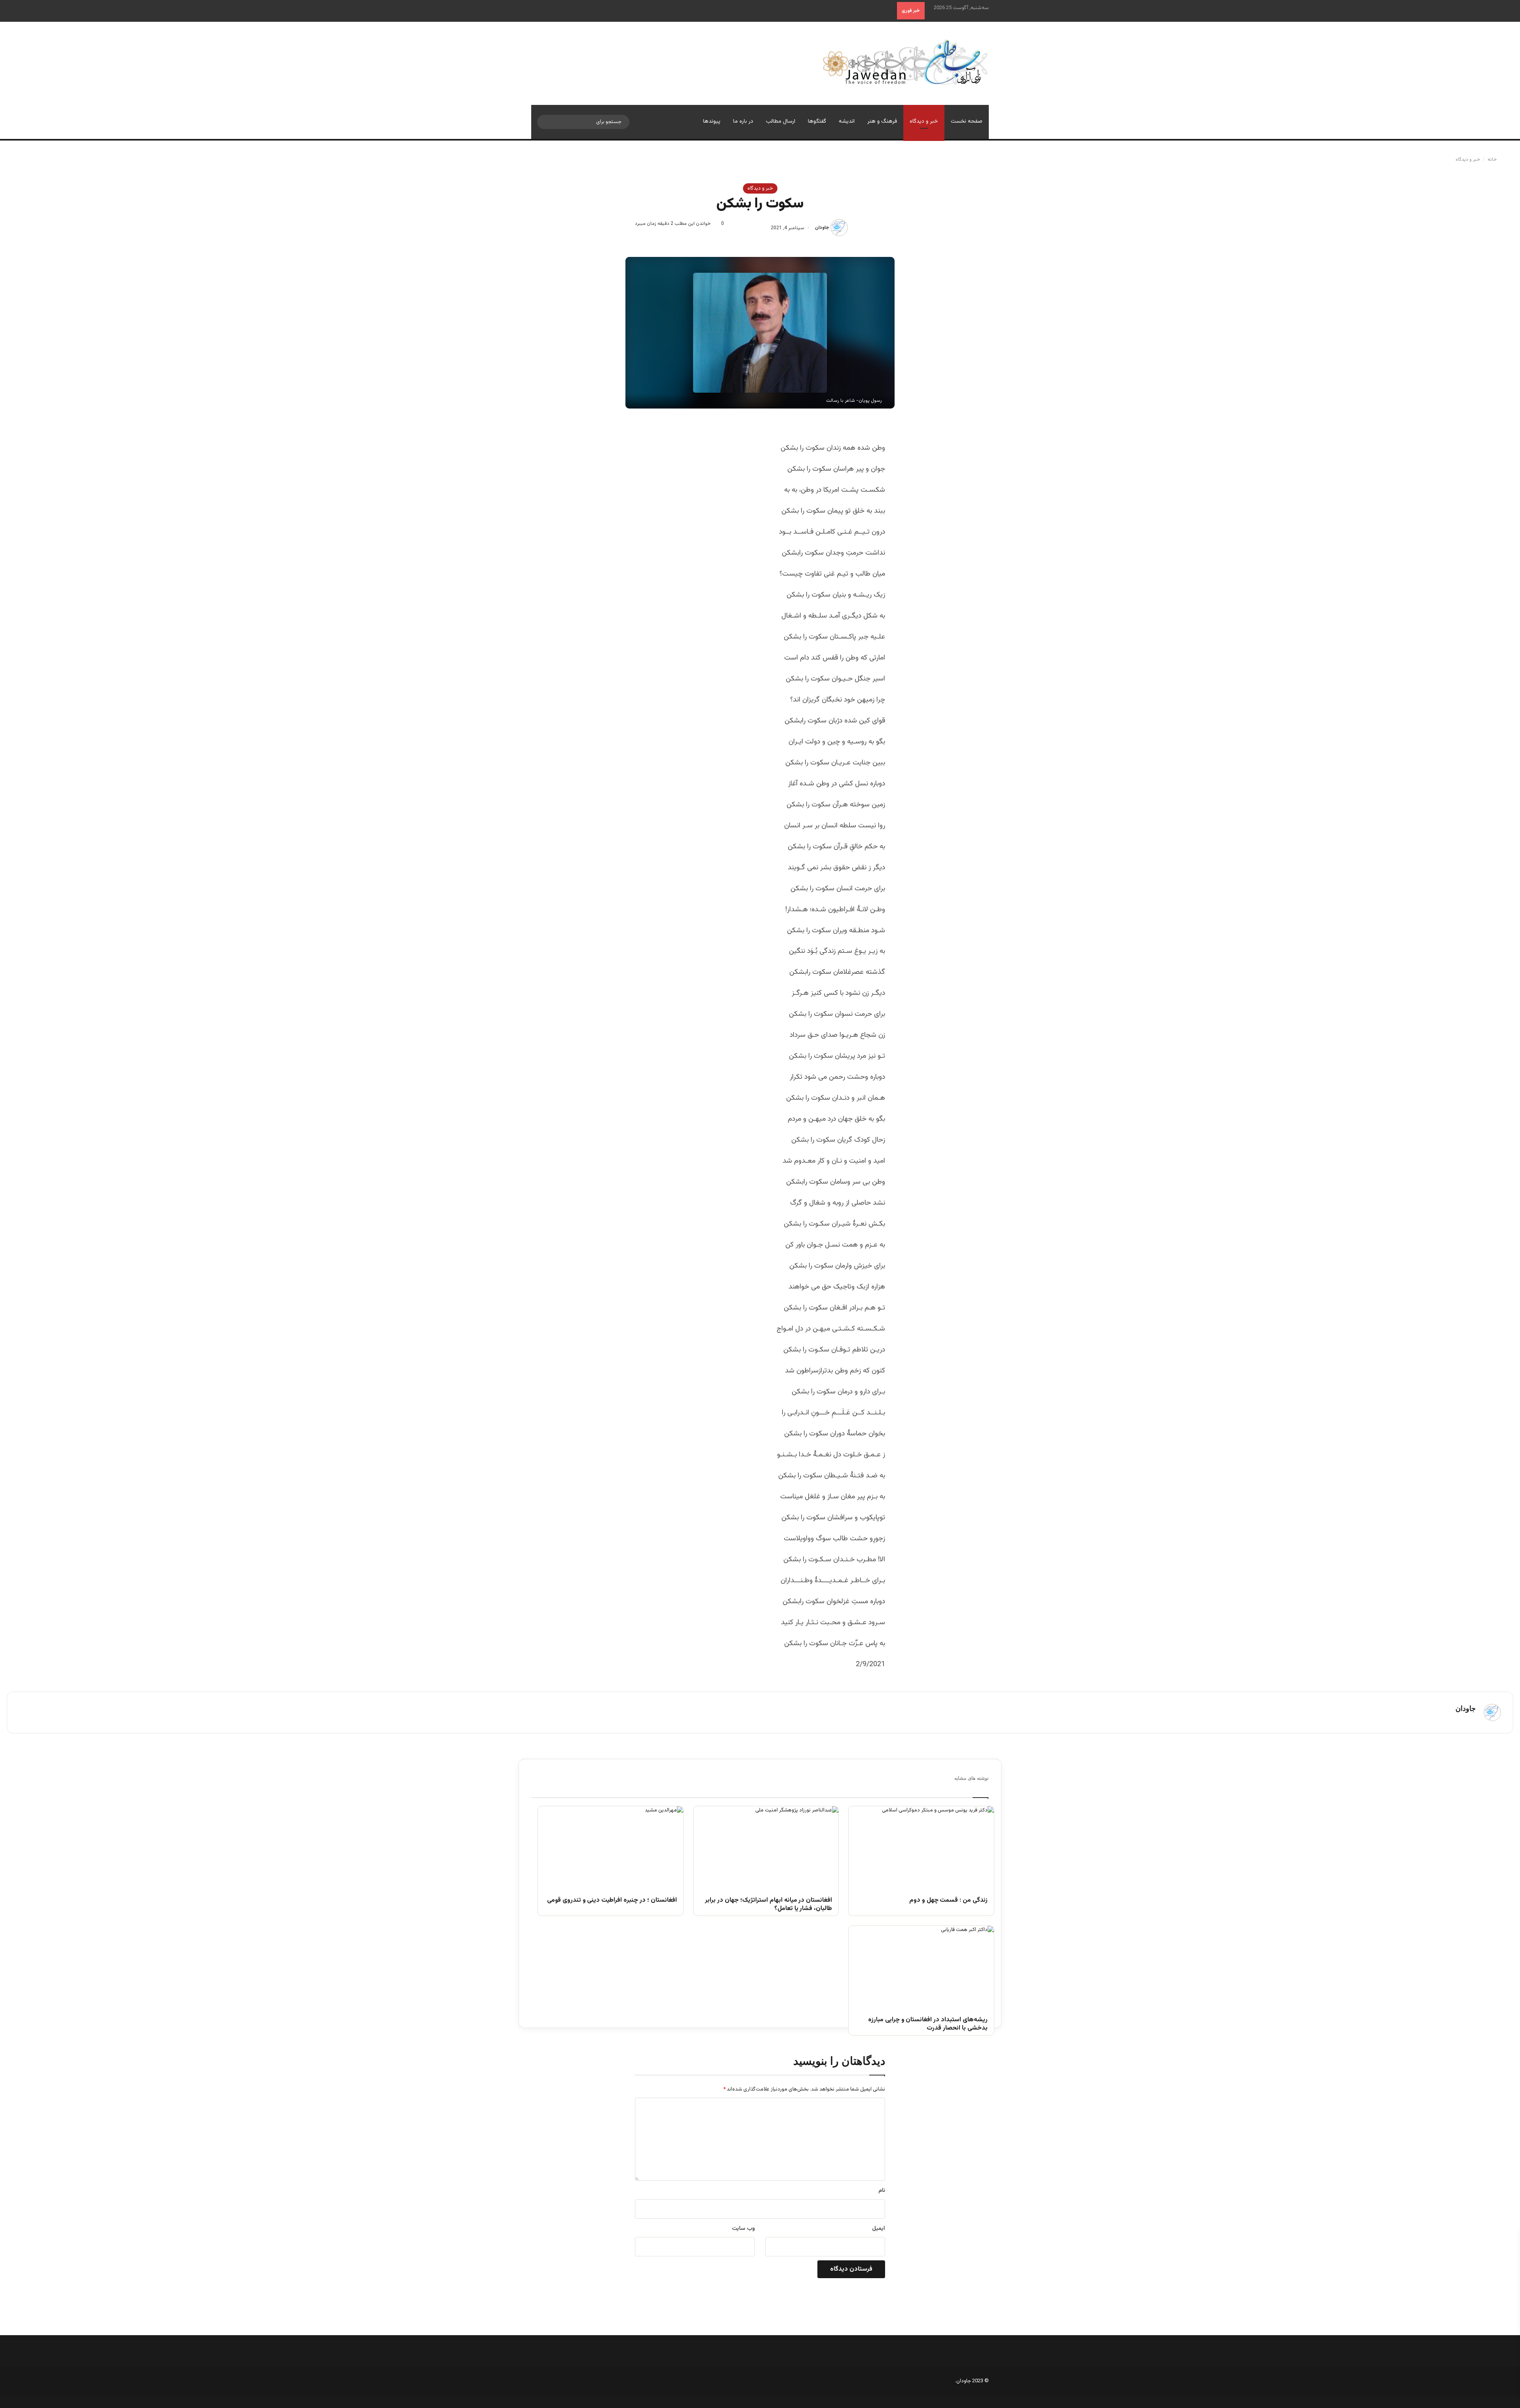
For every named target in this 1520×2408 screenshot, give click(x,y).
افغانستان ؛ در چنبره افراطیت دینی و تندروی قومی (612, 1901)
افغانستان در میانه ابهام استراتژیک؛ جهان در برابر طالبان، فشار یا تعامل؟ (769, 1905)
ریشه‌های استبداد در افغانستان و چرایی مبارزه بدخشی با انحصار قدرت (928, 2024)
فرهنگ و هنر (882, 122)
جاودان (822, 228)
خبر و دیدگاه (924, 122)
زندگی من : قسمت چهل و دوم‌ (948, 1901)
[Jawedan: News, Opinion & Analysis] (905, 62)
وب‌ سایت (743, 2229)
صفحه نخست (967, 122)
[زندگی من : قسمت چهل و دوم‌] (921, 1847)
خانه (1493, 160)
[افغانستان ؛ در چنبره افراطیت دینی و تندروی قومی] (611, 1847)
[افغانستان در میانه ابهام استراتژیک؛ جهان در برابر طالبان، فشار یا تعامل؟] (766, 1847)
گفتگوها (817, 122)
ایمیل (879, 2229)
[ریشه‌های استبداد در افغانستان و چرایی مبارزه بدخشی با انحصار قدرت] (921, 1967)
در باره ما (743, 122)
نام (882, 2191)
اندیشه (847, 122)
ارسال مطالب (781, 122)
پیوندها (712, 122)
